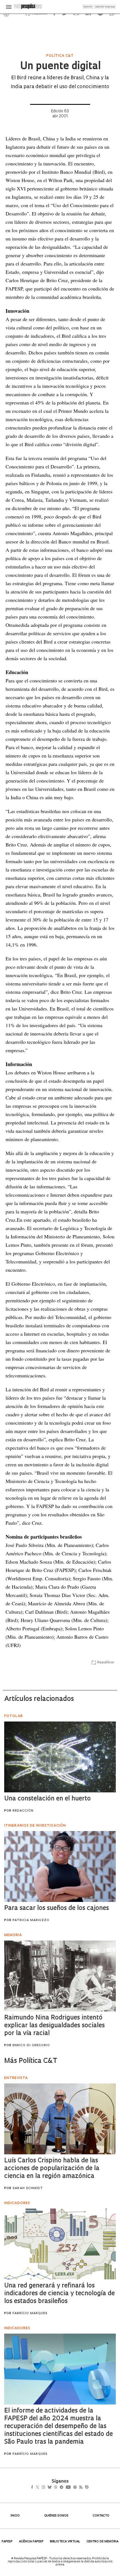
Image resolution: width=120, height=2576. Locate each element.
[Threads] (64, 2488)
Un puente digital (60, 67)
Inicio (15, 2516)
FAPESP (7, 2542)
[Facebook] (34, 2488)
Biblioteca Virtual (65, 2542)
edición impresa (105, 7)
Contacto (101, 2516)
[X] (40, 2488)
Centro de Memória (102, 2542)
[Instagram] (47, 2488)
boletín (88, 7)
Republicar (106, 1663)
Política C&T (60, 56)
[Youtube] (80, 2488)
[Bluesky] (55, 2488)
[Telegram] (72, 2488)
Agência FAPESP (31, 2542)
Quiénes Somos (56, 2516)
